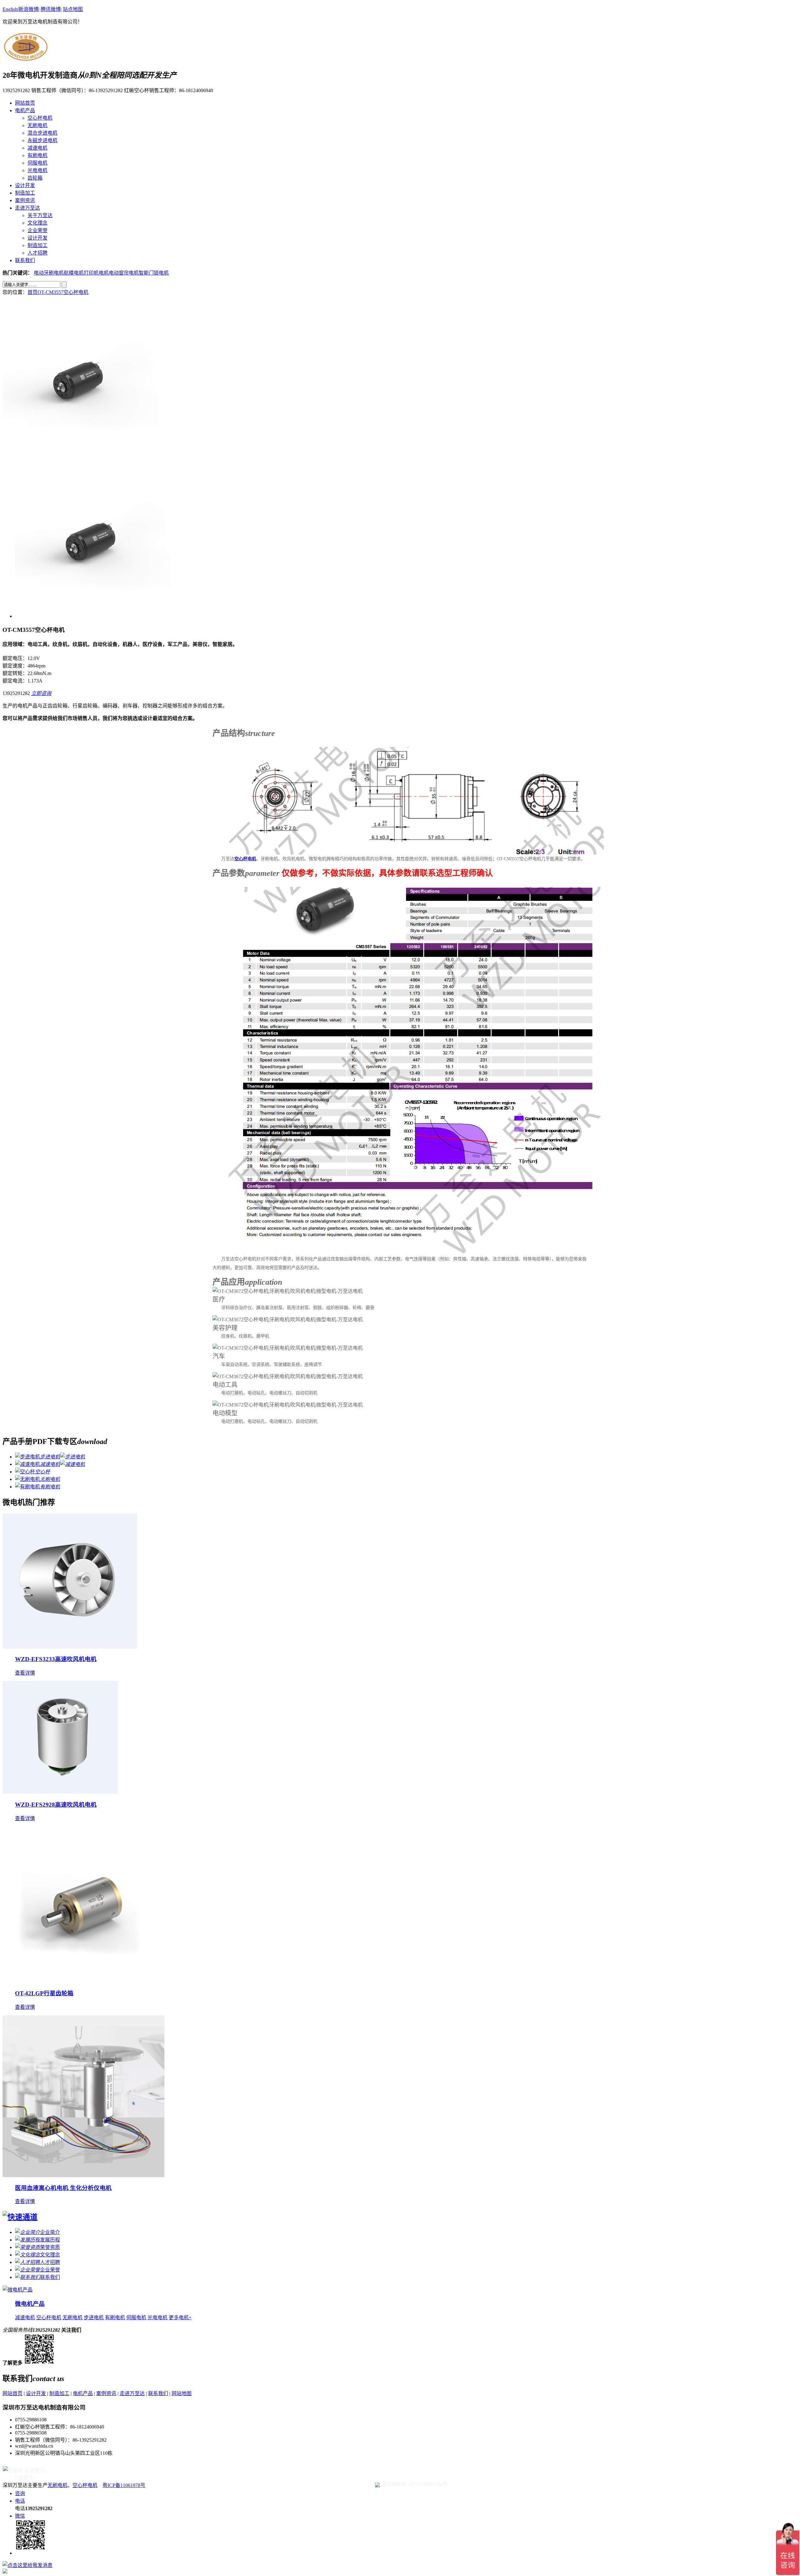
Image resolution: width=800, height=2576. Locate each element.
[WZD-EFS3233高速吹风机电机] (70, 1647)
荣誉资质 (50, 2247)
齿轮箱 (35, 178)
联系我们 (25, 260)
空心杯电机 (40, 118)
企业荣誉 (37, 230)
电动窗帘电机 (124, 273)
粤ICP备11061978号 (124, 2485)
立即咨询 (41, 693)
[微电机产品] (17, 2290)
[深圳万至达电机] (26, 59)
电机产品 (25, 110)
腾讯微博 (51, 9)
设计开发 (25, 185)
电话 (20, 2501)
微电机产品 (30, 2304)
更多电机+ (180, 2318)
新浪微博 (28, 9)
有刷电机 (37, 155)
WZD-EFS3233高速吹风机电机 (56, 1659)
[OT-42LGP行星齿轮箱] (81, 1981)
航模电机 (74, 273)
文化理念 (37, 223)
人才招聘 (37, 253)
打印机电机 (96, 273)
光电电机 (37, 170)
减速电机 (37, 148)
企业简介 (50, 2232)
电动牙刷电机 (49, 273)
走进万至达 (27, 208)
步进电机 (94, 2318)
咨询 (20, 2493)
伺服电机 (37, 163)
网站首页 (25, 103)
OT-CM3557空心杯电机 (63, 292)
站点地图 (73, 9)
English (10, 9)
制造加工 (25, 193)
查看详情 (25, 1673)
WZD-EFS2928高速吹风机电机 (56, 1805)
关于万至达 (40, 215)
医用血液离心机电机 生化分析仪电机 (63, 2188)
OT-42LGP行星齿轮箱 (44, 1993)
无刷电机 (37, 125)
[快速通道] (20, 2217)
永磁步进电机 (42, 140)
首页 (32, 292)
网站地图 (182, 2393)
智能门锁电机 (154, 273)
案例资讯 (25, 200)
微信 (20, 2516)
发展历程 (50, 2240)
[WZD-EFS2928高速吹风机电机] (60, 1792)
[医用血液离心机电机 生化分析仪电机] (83, 2175)
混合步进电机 (42, 133)
